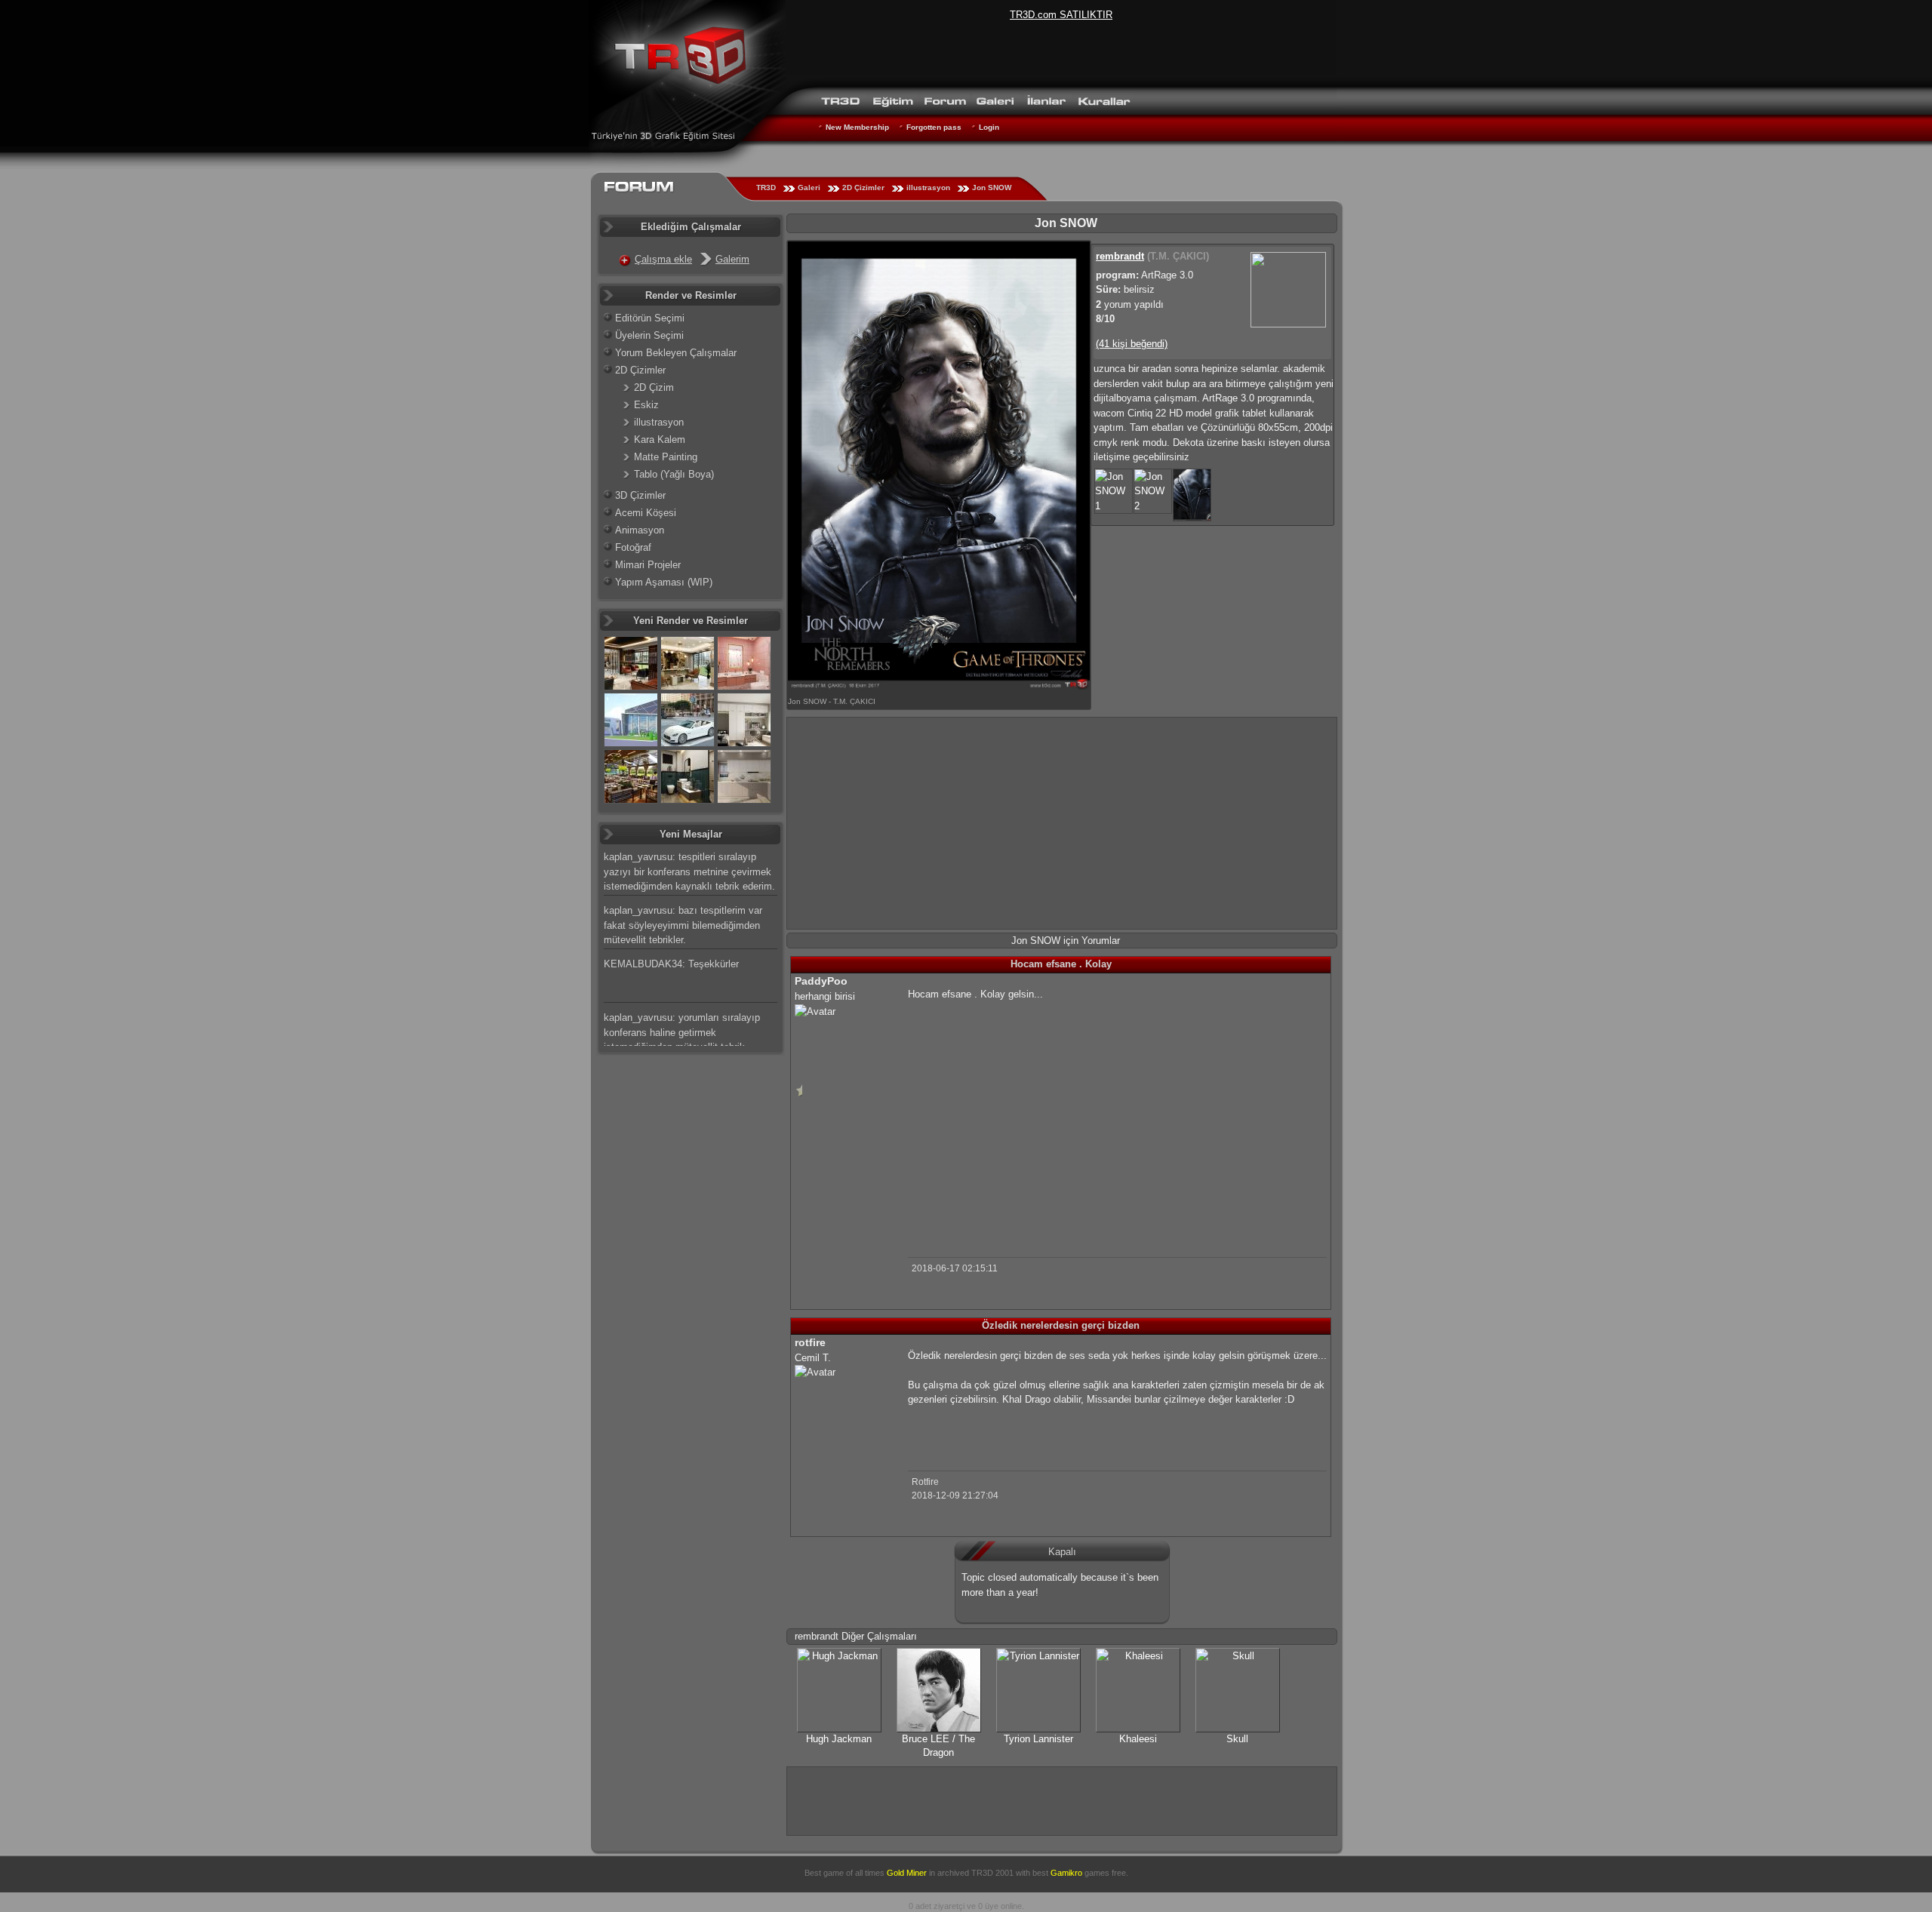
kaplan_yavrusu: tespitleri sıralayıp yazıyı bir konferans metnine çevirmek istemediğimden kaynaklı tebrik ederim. (689, 871)
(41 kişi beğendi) (1132, 344)
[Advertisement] (1062, 823)
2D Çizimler (863, 188)
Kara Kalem (660, 440)
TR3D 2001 (992, 1873)
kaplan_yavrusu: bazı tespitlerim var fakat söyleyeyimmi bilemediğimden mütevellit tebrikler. (683, 925)
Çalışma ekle (663, 259)
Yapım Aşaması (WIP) (664, 582)
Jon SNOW (992, 188)
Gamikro (1066, 1873)
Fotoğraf (633, 547)
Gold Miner (907, 1873)
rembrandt (1120, 256)
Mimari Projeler (648, 565)
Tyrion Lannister (1038, 1739)
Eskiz (646, 405)
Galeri (809, 188)
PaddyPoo (821, 981)
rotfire (810, 1342)
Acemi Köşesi (646, 513)
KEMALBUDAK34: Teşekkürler (671, 964)
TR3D (766, 188)
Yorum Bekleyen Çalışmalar (676, 353)
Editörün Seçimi (650, 318)
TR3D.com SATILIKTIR (1061, 15)
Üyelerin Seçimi (649, 335)
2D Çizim (654, 387)
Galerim (732, 259)
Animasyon (640, 530)
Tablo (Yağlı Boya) (674, 474)
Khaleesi (1138, 1739)
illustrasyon (928, 188)
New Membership (857, 127)
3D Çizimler (640, 495)
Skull (1237, 1739)
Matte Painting (666, 457)
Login (989, 127)
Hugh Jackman (839, 1739)
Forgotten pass (934, 127)
